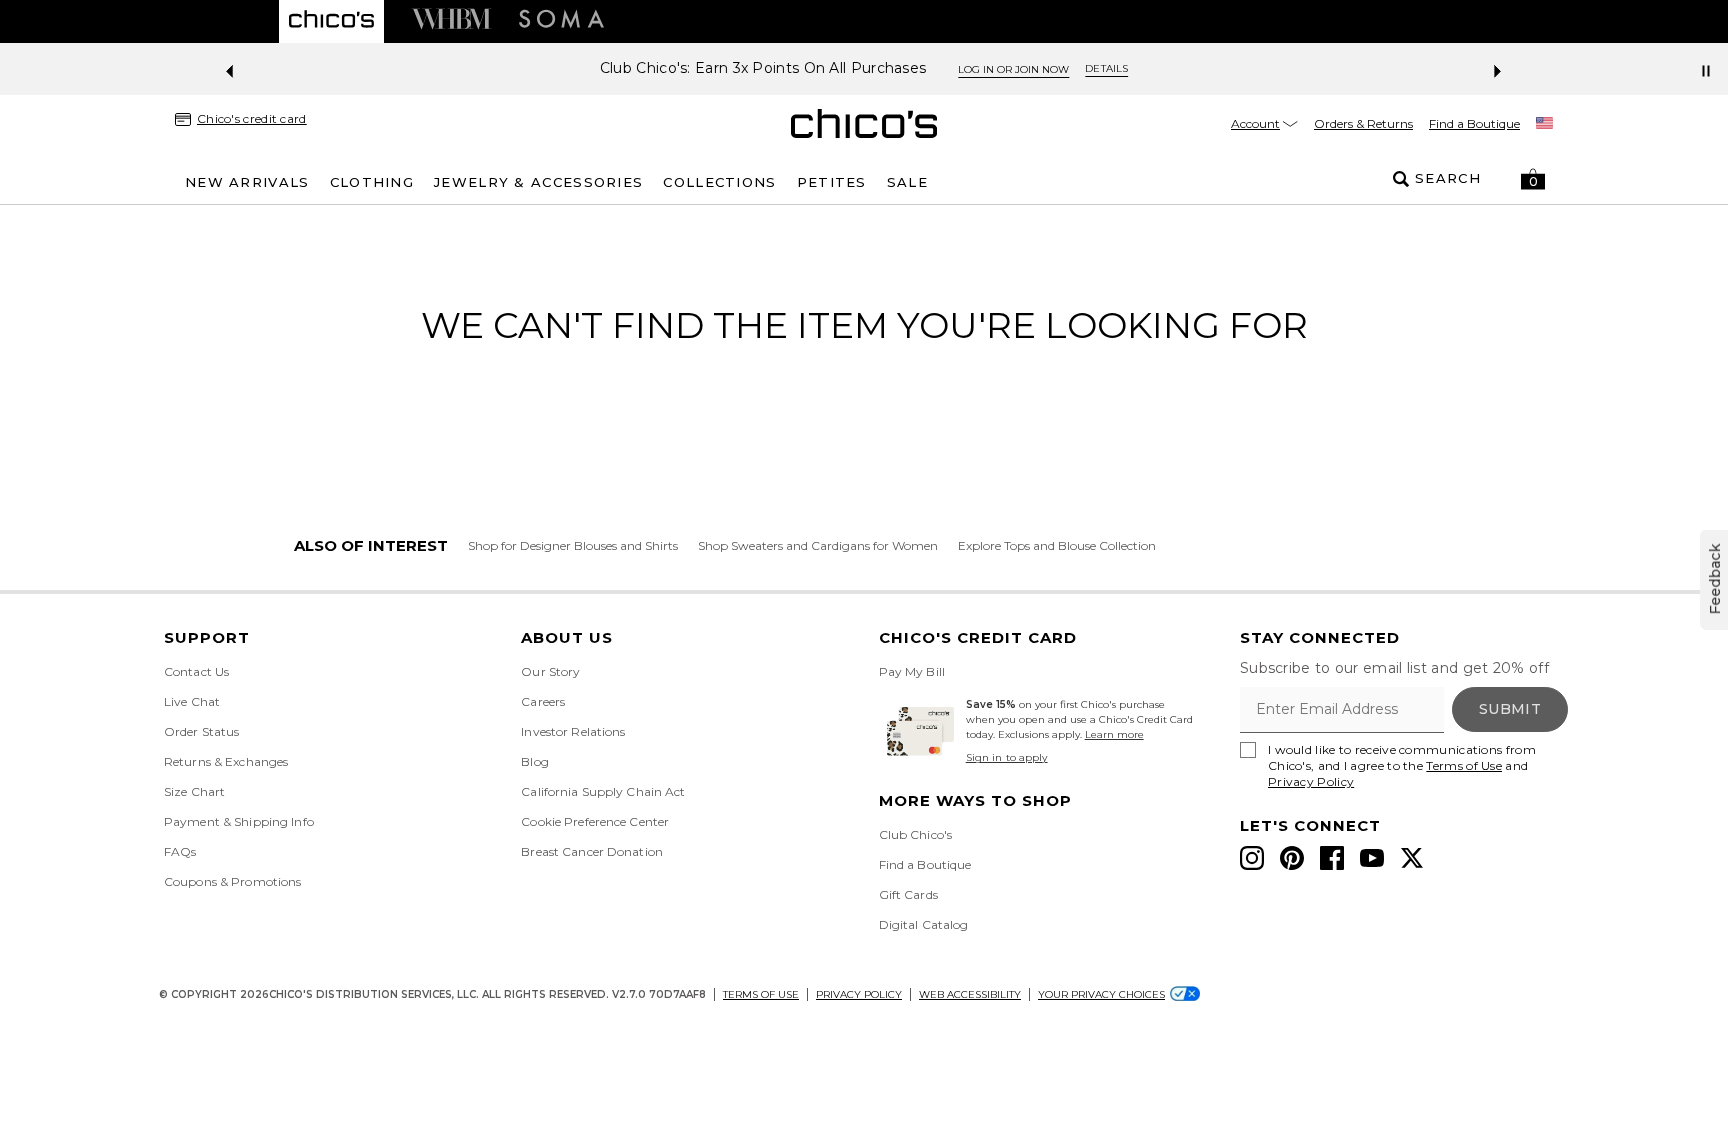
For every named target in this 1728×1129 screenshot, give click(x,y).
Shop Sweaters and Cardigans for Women (818, 545)
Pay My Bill (912, 671)
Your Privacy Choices (1101, 994)
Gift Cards (908, 894)
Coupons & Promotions (232, 881)
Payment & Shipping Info (239, 821)
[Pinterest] (1292, 858)
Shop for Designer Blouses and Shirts (573, 545)
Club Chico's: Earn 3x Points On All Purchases (763, 68)
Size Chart (194, 791)
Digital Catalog (924, 924)
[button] (1533, 179)
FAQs (180, 851)
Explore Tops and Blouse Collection (1057, 545)
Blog (534, 761)
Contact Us (196, 671)
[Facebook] (1332, 858)
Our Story (550, 671)
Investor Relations (573, 731)
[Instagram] (1252, 858)
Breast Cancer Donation (592, 851)
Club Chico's (915, 834)
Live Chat (192, 701)
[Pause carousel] (1706, 71)
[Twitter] (1412, 858)
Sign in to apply (1007, 757)
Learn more (1114, 734)
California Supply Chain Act (603, 791)
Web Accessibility (970, 994)
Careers (543, 701)
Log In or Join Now (1013, 69)
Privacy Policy (1311, 781)
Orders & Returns (1363, 123)
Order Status (201, 731)
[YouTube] (1372, 858)
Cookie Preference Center (595, 821)
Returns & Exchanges (226, 761)
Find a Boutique (1474, 123)
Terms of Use (1464, 765)
